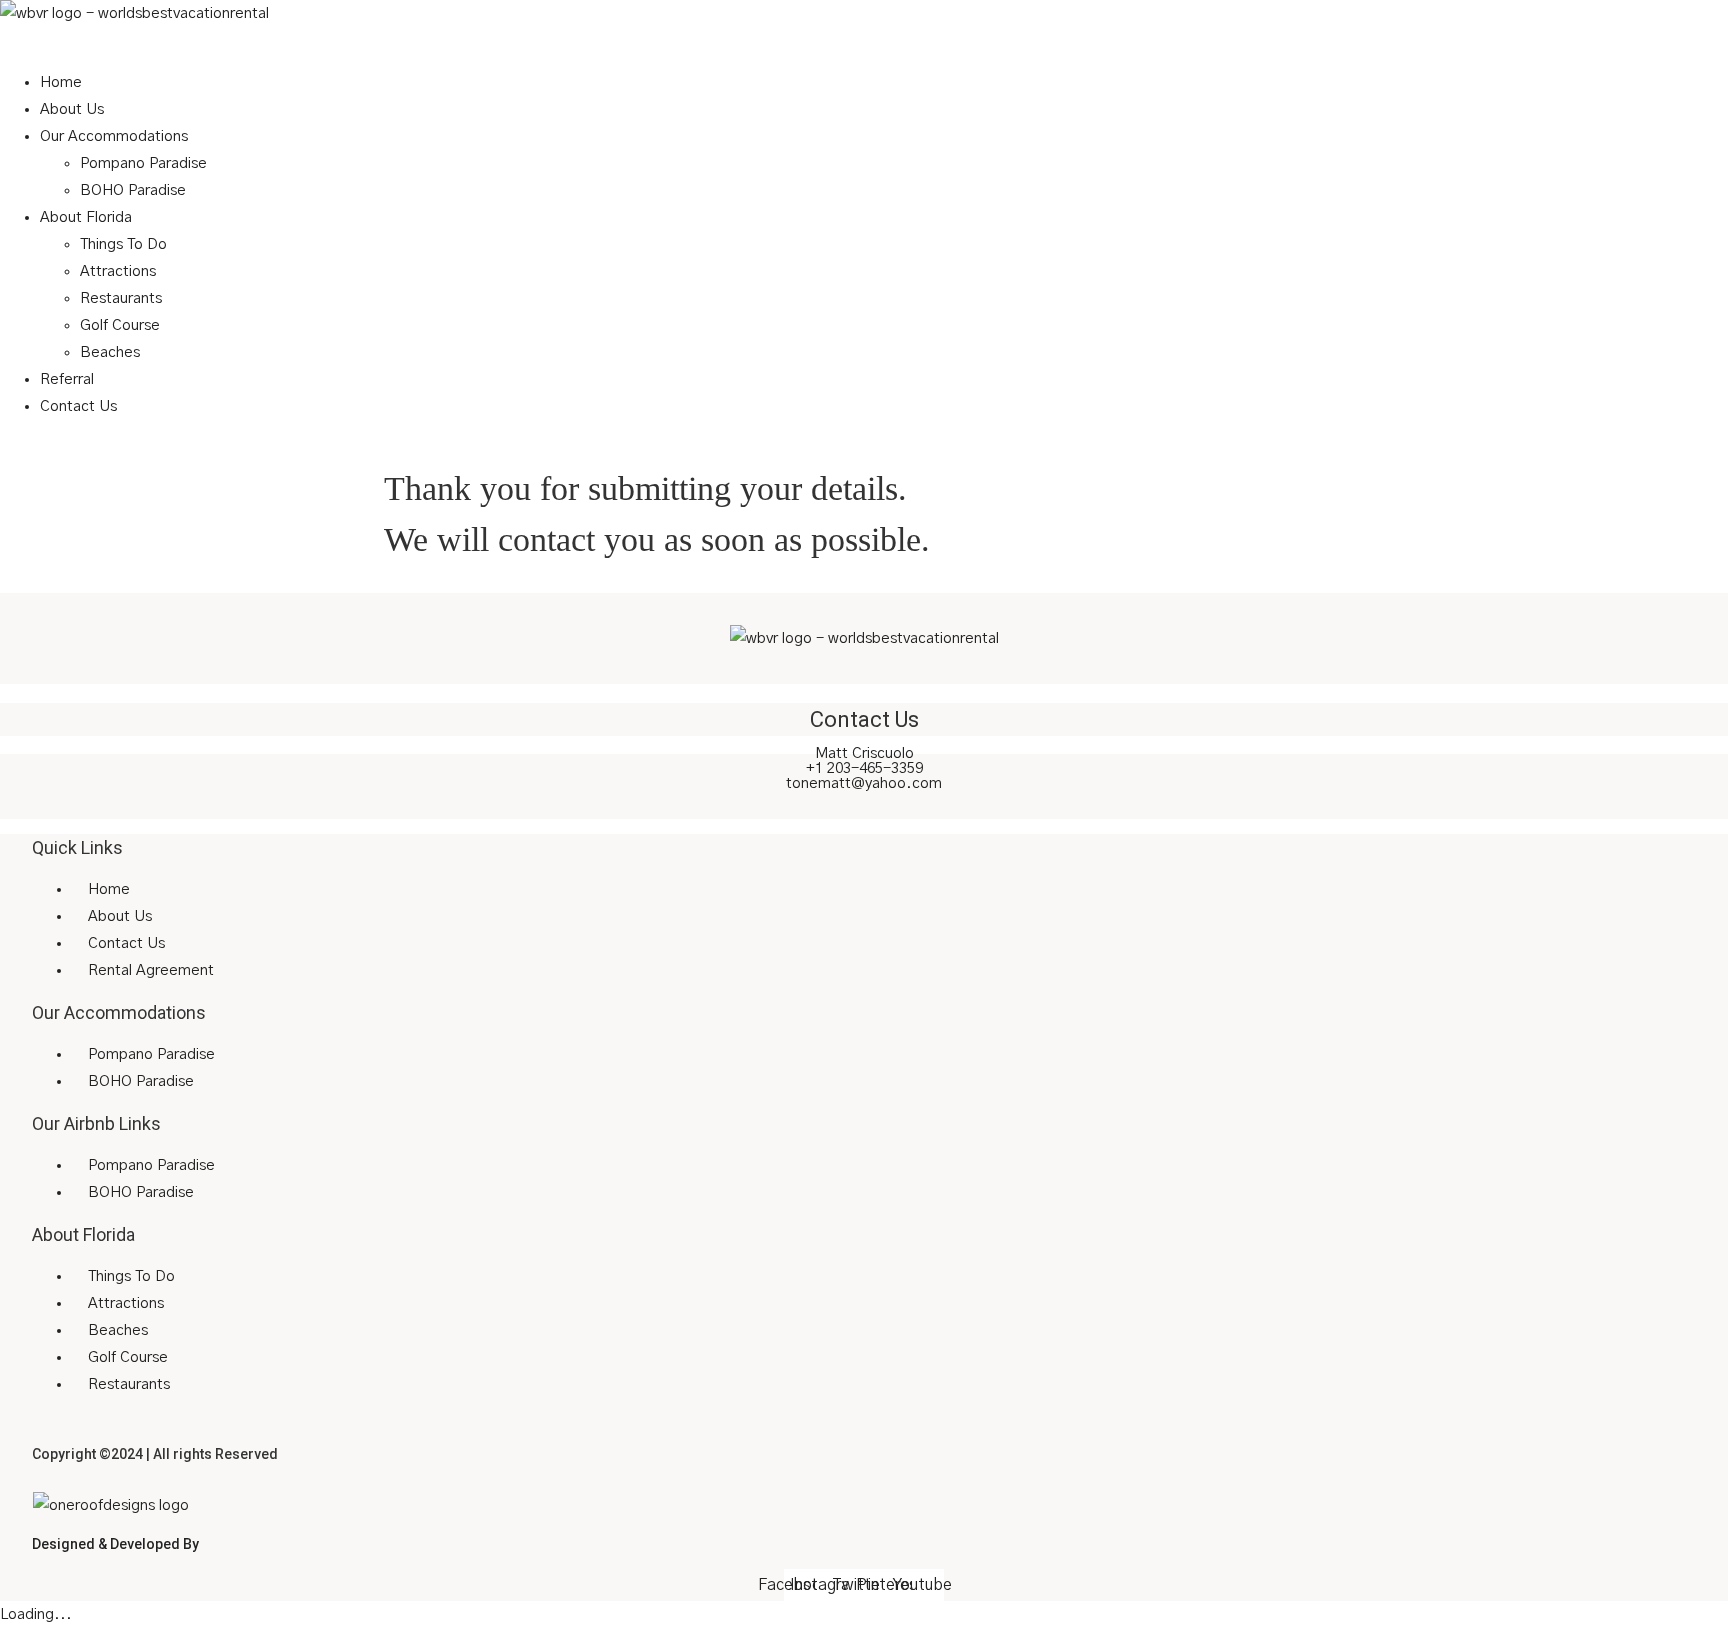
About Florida (86, 217)
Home (61, 82)
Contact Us (78, 406)
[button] (864, 40)
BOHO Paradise (133, 190)
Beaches (110, 352)
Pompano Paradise (143, 163)
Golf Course (120, 325)
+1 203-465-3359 (864, 768)
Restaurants (121, 298)
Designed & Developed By (115, 1544)
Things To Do (123, 244)
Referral (67, 379)
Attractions (118, 271)
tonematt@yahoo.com (864, 783)
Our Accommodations (114, 136)
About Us (72, 109)
